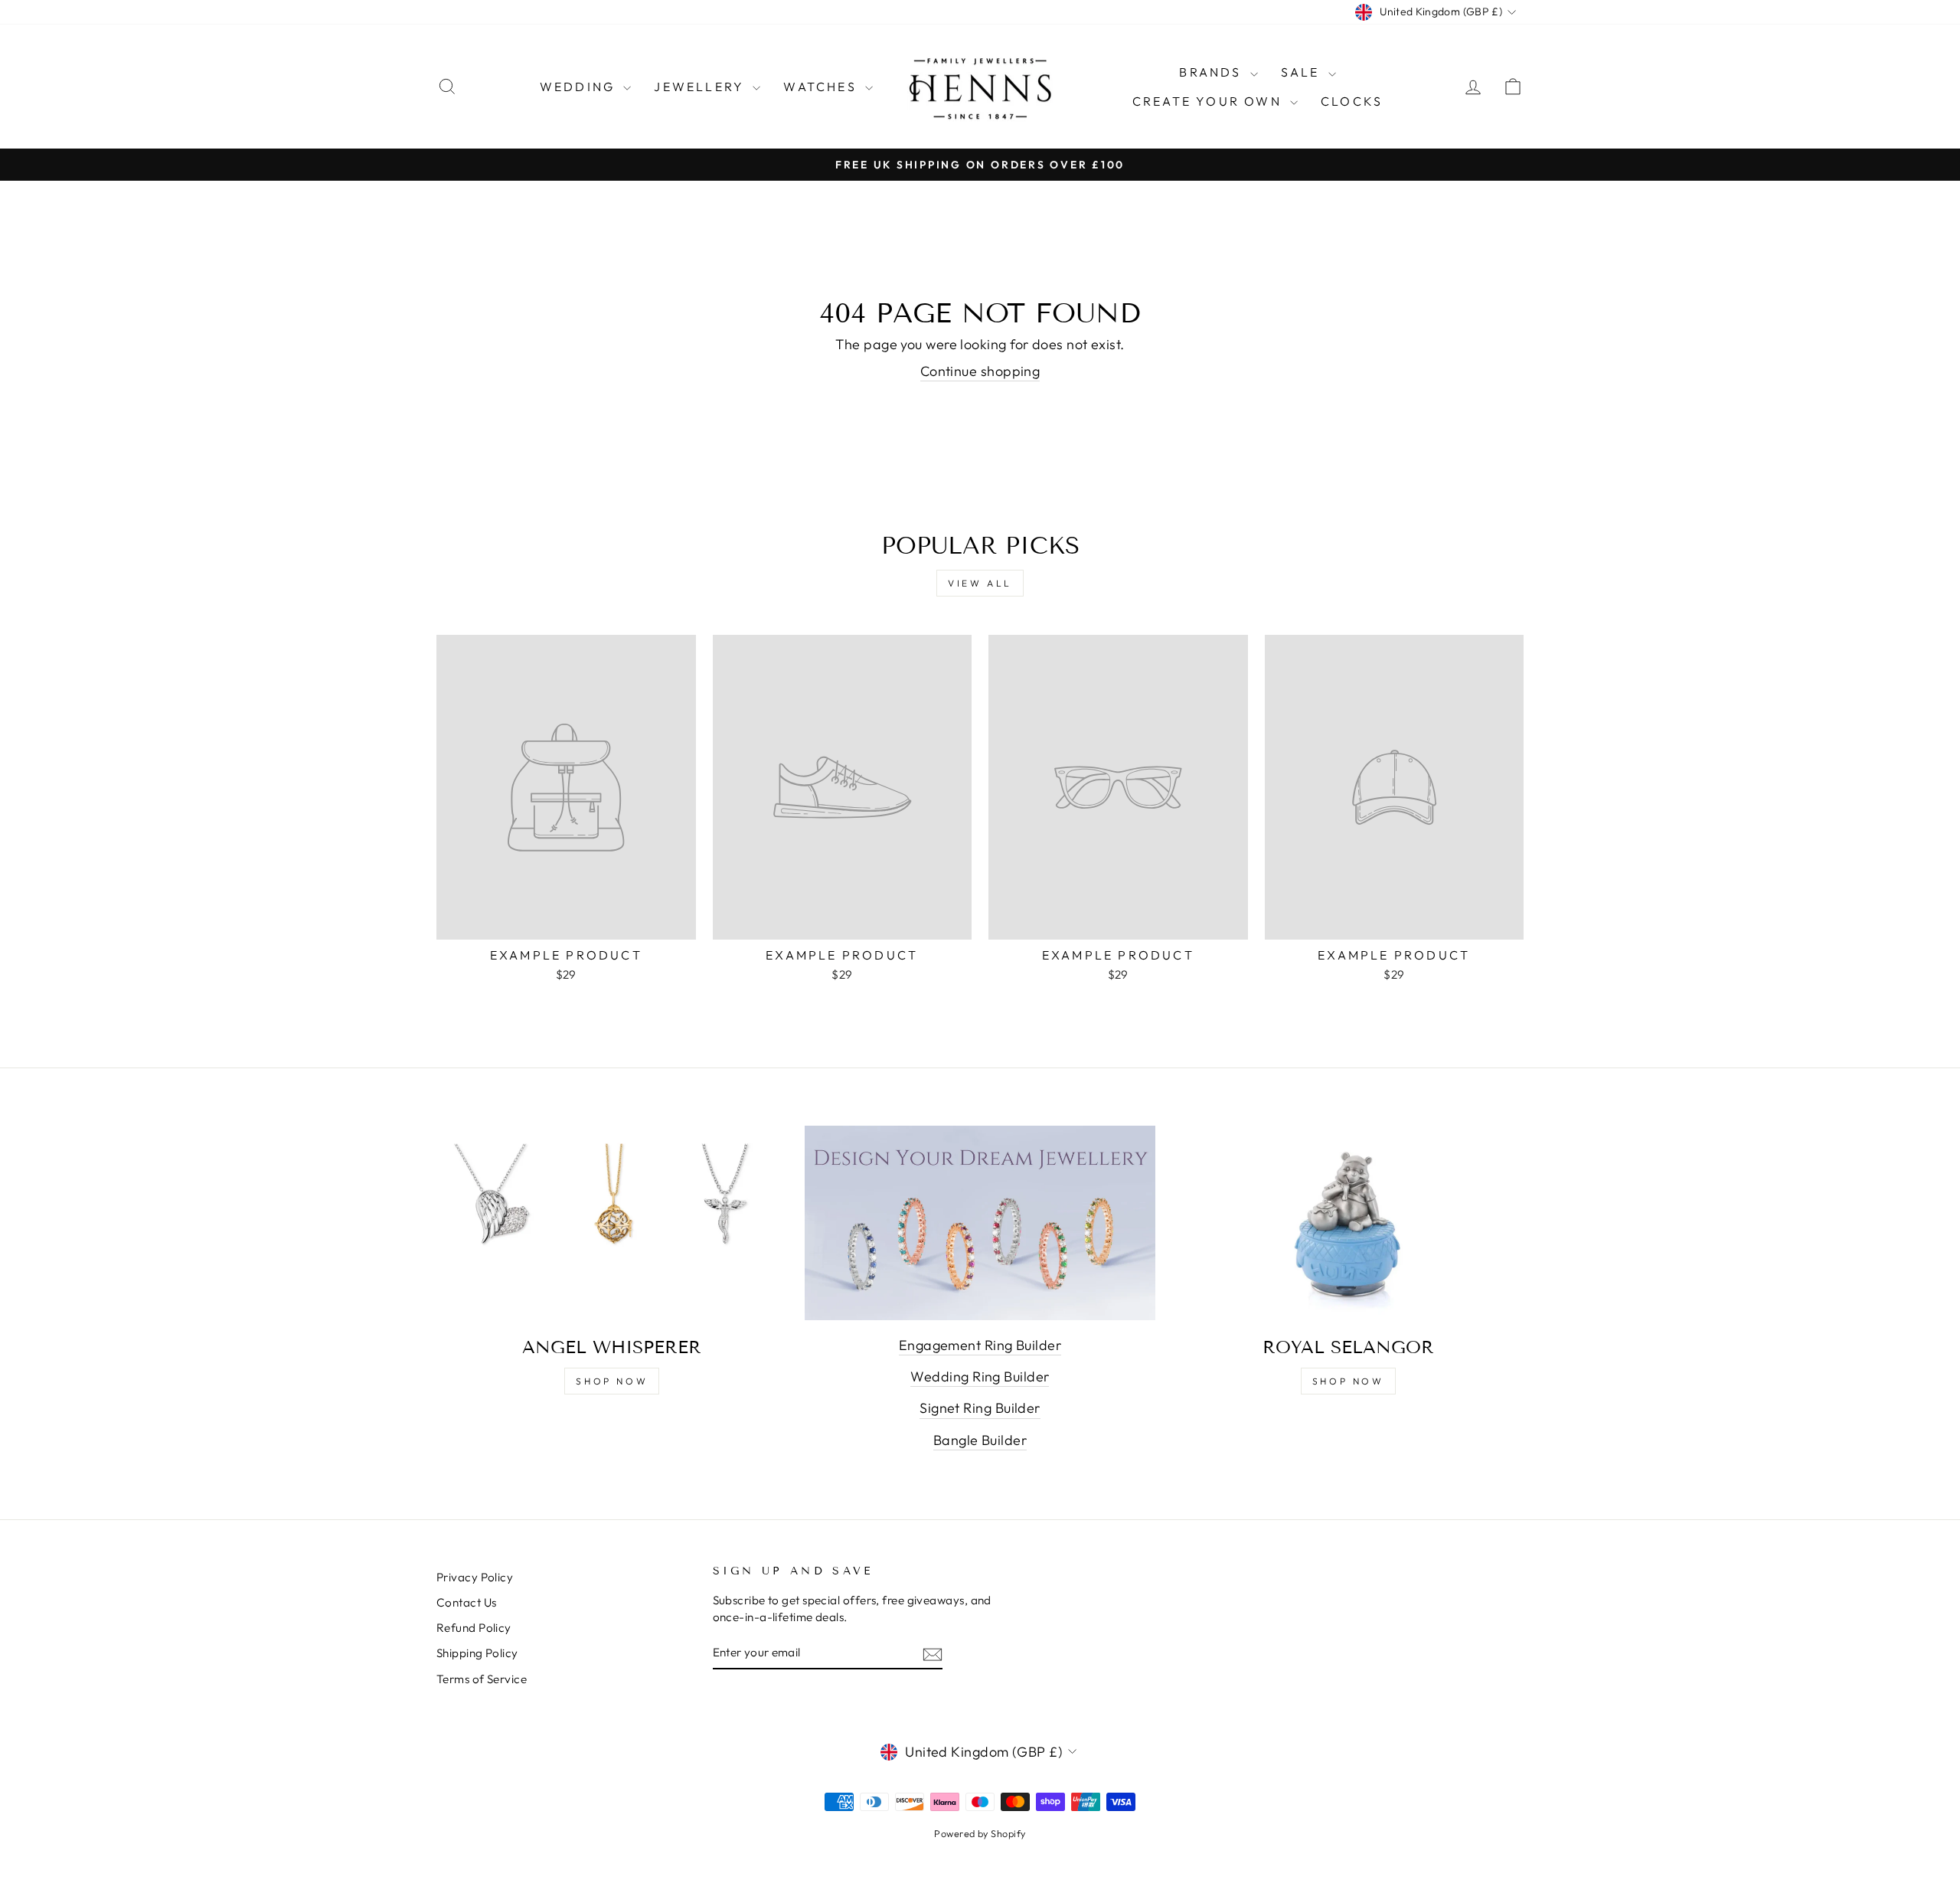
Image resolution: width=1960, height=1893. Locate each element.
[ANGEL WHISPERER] (612, 1224)
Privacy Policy (475, 1577)
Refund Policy (474, 1628)
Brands (1212, 72)
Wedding (580, 87)
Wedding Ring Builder (980, 1376)
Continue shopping (980, 371)
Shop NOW (1348, 1381)
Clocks (1352, 101)
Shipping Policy (477, 1653)
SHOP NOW (612, 1381)
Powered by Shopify (980, 1833)
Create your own (1209, 101)
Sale (1303, 72)
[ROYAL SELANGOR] (1348, 1224)
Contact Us (467, 1602)
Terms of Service (482, 1679)
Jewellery (701, 87)
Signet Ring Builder (980, 1408)
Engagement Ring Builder (980, 1345)
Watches (822, 87)
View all (980, 583)
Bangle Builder (980, 1440)
